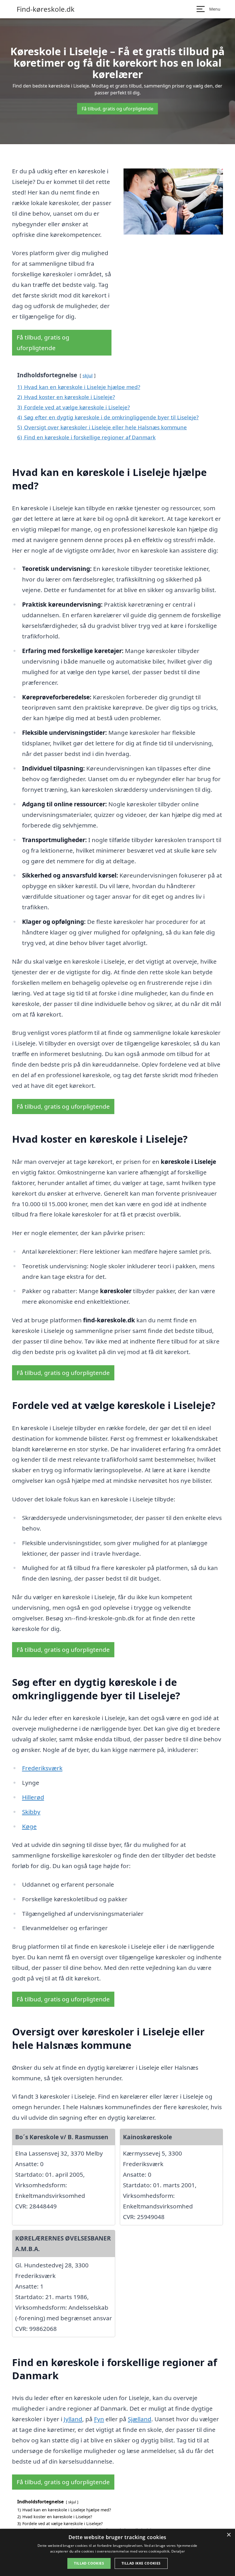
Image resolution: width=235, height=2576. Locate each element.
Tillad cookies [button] (89, 2563)
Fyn (99, 2419)
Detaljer (178, 2551)
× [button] (229, 2535)
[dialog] (117, 2552)
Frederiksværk (42, 1768)
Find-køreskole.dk (46, 9)
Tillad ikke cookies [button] (141, 2563)
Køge (29, 1826)
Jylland (73, 2419)
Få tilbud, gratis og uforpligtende (117, 109)
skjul (88, 375)
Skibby (31, 1812)
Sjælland (140, 2419)
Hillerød (33, 1797)
